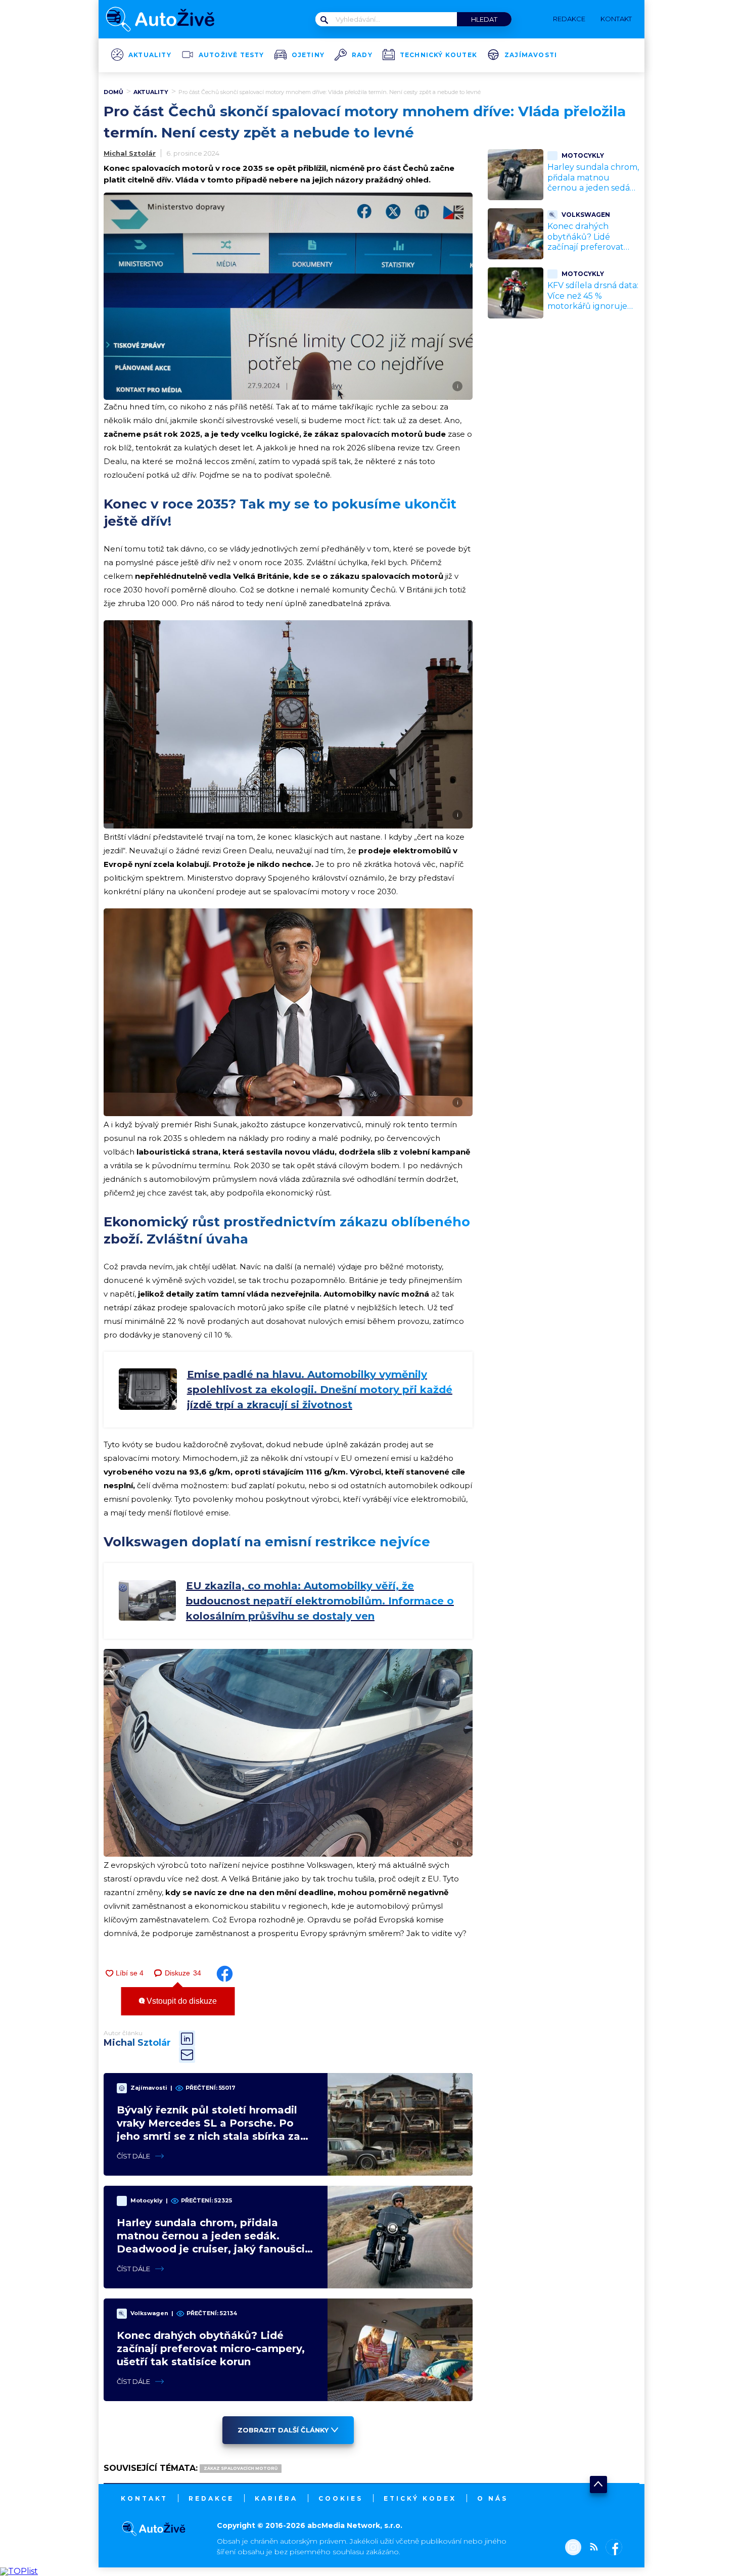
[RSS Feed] (591, 2548)
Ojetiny (308, 55)
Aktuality (150, 55)
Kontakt (144, 2498)
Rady (362, 55)
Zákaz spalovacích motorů (241, 2468)
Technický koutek (438, 55)
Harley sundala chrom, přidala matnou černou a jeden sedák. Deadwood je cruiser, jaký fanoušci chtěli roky (593, 193)
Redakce (211, 2498)
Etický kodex (420, 2498)
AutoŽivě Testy (231, 55)
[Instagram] (573, 2548)
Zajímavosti (531, 55)
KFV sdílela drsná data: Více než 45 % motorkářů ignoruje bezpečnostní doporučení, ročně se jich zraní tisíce (593, 312)
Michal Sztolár (130, 153)
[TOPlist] (19, 2571)
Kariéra (276, 2498)
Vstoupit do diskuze (181, 2001)
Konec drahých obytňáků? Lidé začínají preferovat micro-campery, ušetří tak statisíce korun (211, 2349)
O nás (493, 2498)
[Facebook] (612, 2548)
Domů (113, 92)
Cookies (341, 2498)
